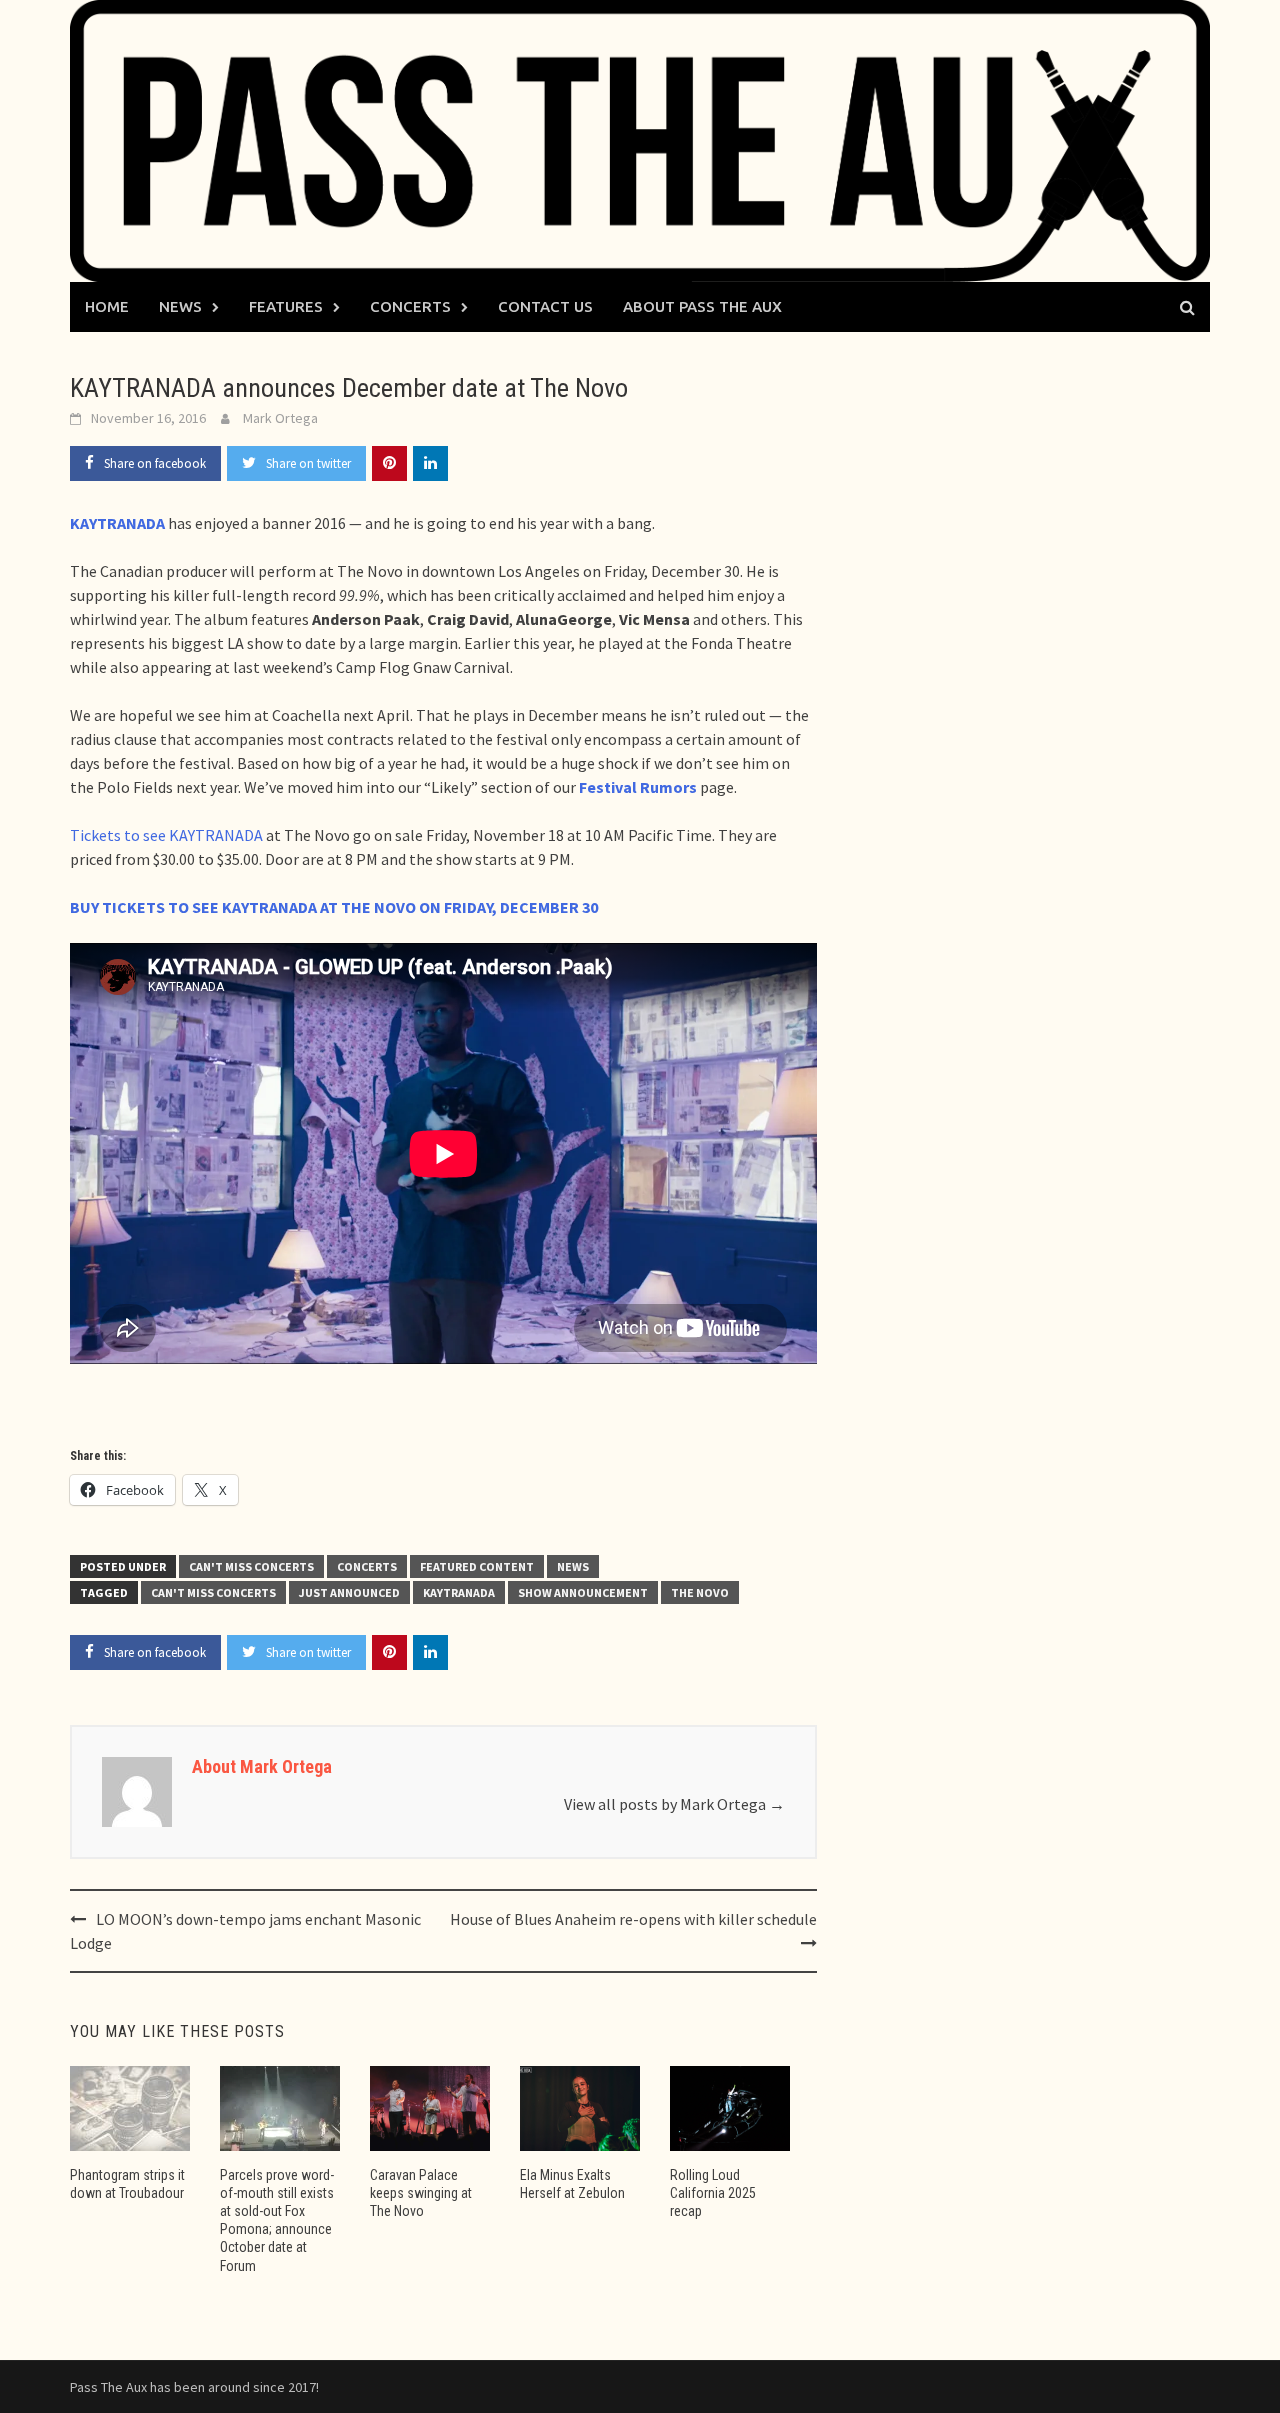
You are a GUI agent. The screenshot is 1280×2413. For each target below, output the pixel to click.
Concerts (410, 306)
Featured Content (477, 1566)
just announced (349, 1592)
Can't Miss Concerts (251, 1566)
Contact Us (545, 306)
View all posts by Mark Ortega (674, 1804)
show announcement (583, 1592)
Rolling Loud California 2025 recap (713, 2193)
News (180, 306)
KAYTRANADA (459, 1592)
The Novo (700, 1592)
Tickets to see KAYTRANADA (166, 835)
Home (107, 306)
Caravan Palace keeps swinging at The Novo (421, 2193)
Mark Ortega (280, 418)
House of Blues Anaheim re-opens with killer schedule (633, 1919)
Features (286, 306)
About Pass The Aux (702, 306)
